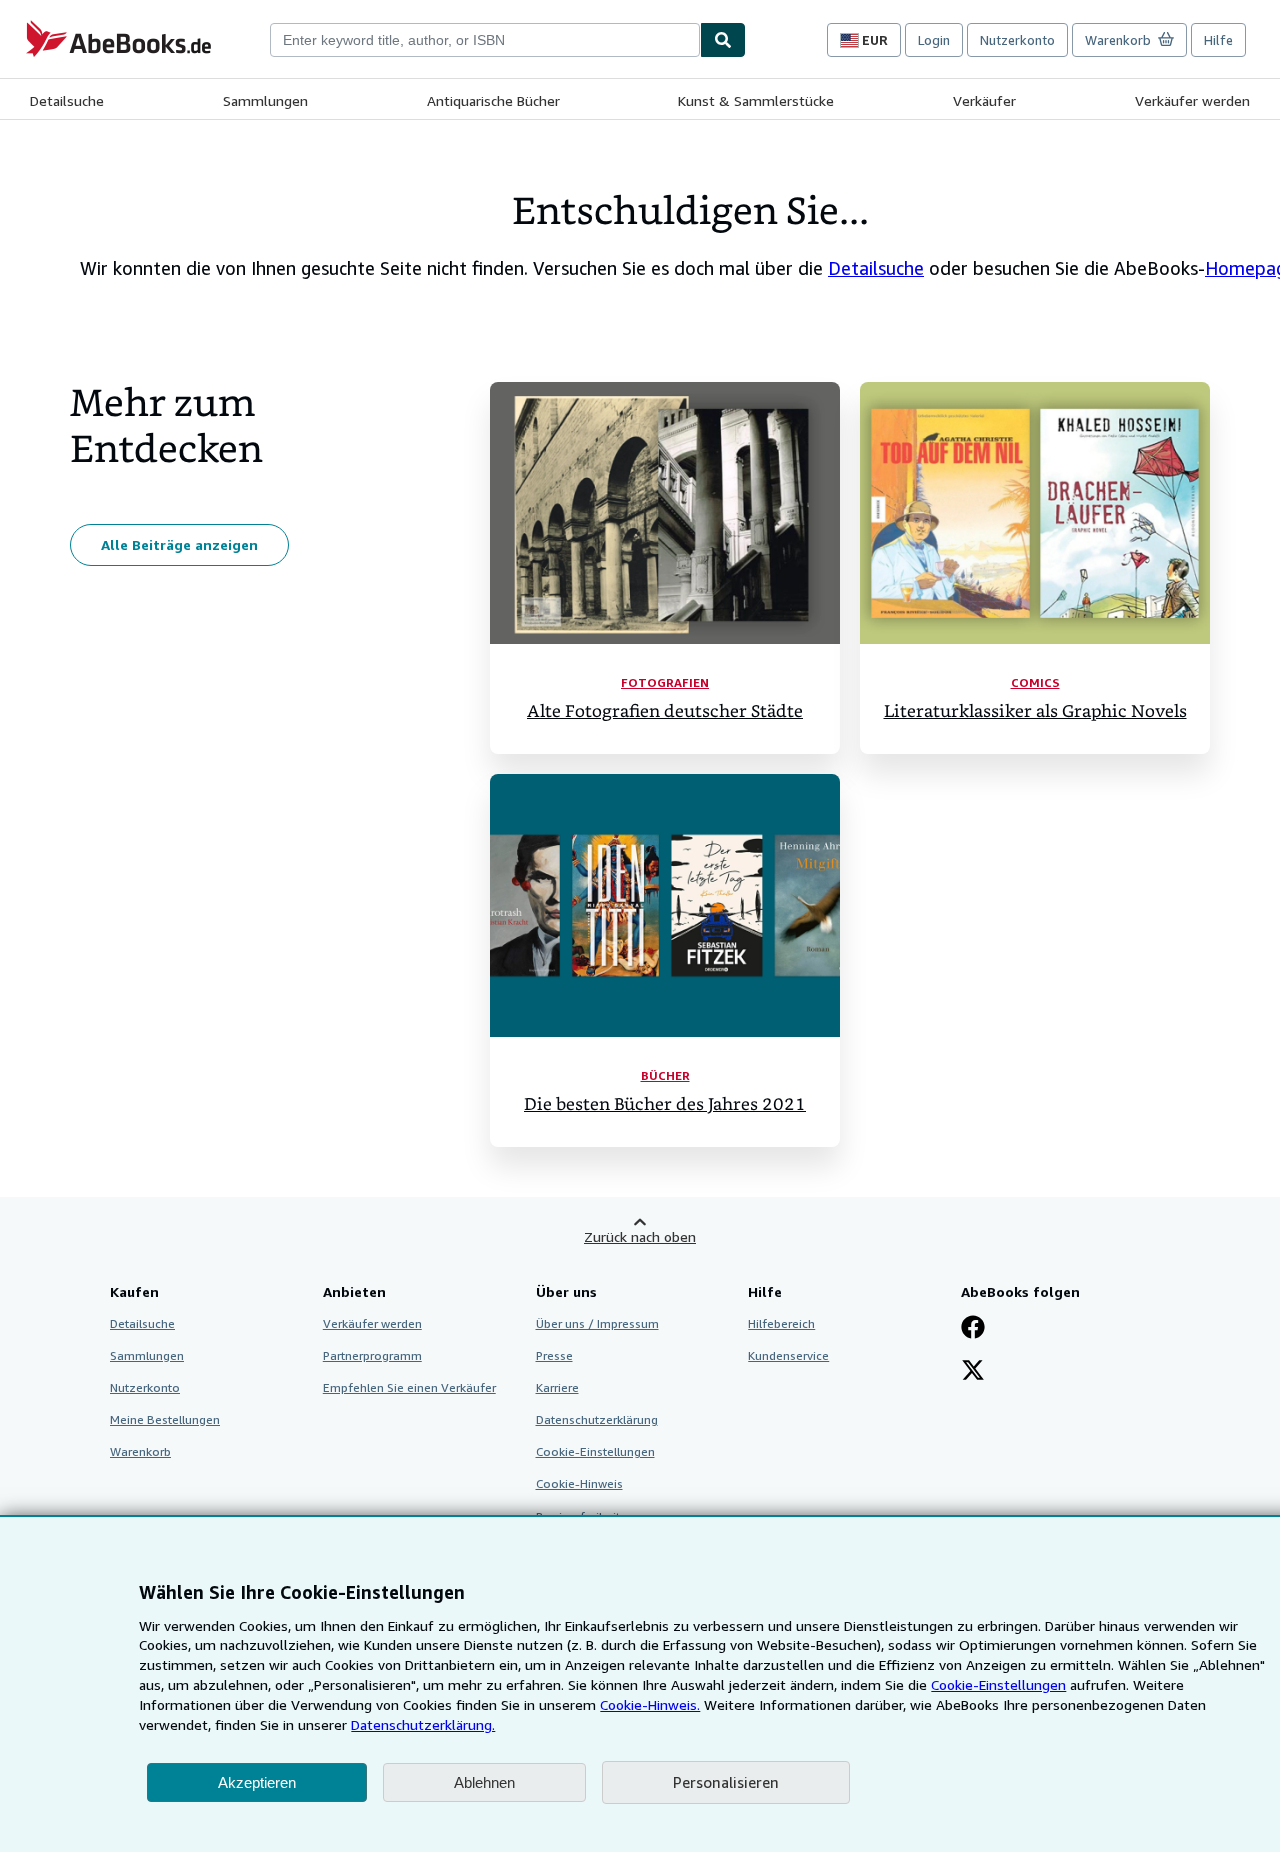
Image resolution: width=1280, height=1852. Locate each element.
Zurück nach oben (640, 1236)
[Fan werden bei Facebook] (973, 1329)
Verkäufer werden (1192, 100)
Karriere (557, 1387)
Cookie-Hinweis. (650, 1704)
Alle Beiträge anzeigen (179, 544)
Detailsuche (67, 100)
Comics (1035, 682)
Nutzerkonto (1017, 40)
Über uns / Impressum (597, 1323)
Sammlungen (265, 100)
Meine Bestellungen (165, 1419)
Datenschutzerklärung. (423, 1724)
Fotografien (665, 682)
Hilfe (1218, 40)
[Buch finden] (723, 40)
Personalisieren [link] (726, 1782)
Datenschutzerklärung (597, 1419)
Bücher (665, 1075)
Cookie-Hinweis (579, 1483)
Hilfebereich (781, 1323)
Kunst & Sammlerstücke (756, 100)
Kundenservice (788, 1355)
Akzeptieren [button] (257, 1782)
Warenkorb (140, 1451)
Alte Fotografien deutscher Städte (665, 711)
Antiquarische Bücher (493, 100)
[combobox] (485, 40)
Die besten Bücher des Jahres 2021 (665, 1104)
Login (934, 40)
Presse (554, 1355)
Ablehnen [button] (484, 1782)
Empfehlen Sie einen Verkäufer (409, 1387)
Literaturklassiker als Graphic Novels (1035, 711)
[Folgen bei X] (973, 1372)
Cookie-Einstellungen (998, 1684)
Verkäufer (984, 100)
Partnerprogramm (372, 1355)
